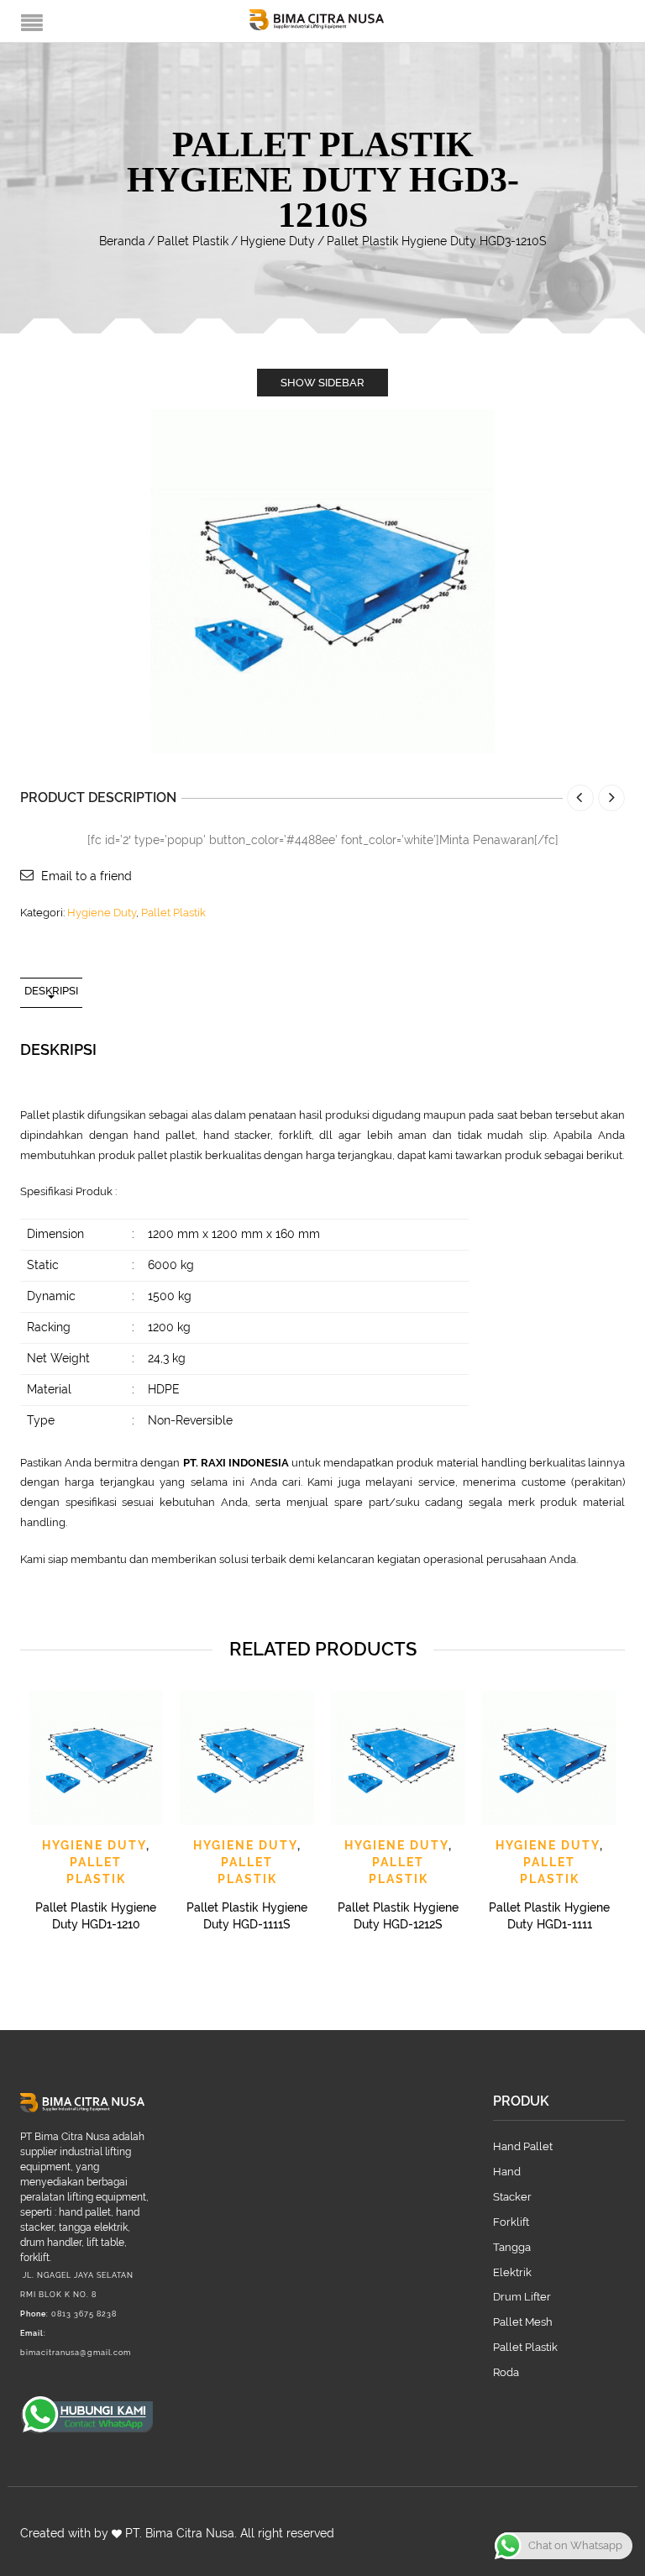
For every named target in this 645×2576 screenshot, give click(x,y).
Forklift (511, 2222)
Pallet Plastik (193, 241)
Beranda (122, 241)
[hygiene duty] (322, 580)
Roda (506, 2372)
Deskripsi (51, 991)
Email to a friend (87, 876)
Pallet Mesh (523, 2322)
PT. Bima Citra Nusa (180, 2533)
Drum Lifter (522, 2297)
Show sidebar (322, 383)
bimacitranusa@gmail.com (76, 2353)
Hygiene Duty (278, 241)
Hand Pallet (523, 2146)
